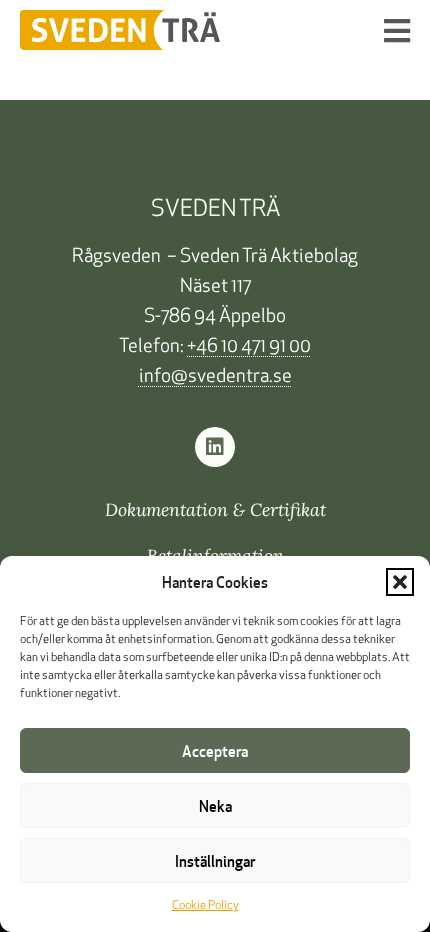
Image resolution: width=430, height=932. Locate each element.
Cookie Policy (205, 906)
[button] (400, 582)
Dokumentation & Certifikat (215, 509)
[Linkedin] (215, 447)
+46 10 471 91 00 (249, 347)
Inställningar (215, 861)
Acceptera (215, 751)
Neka (215, 806)
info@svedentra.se (215, 377)
